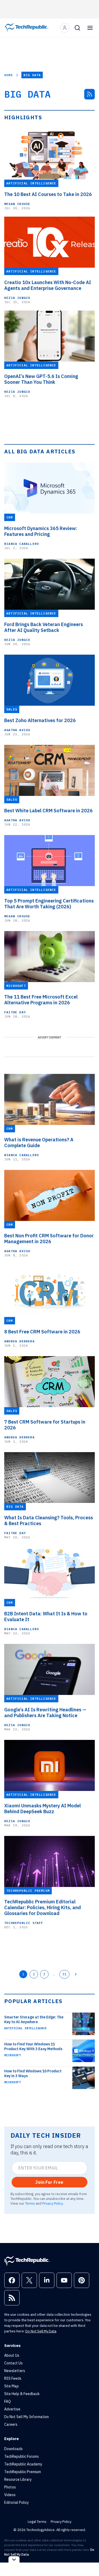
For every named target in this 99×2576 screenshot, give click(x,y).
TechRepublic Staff (24, 1923)
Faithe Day (15, 1012)
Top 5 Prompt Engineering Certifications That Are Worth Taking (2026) (49, 904)
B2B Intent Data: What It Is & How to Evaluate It (46, 1617)
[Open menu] (90, 28)
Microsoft (13, 2055)
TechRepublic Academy (23, 2464)
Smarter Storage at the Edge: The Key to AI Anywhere (34, 2019)
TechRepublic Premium (23, 2472)
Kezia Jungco (17, 298)
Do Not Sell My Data (41, 2331)
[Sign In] (65, 28)
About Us (12, 2355)
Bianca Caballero (22, 544)
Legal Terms (37, 2522)
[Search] (77, 28)
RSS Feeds (13, 2378)
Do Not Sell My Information (27, 2417)
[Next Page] (76, 1974)
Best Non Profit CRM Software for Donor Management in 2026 (49, 1239)
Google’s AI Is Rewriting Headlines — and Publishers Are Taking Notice (45, 1713)
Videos (10, 2495)
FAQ (8, 2401)
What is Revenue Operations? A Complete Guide (39, 1143)
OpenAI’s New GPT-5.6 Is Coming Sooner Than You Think (41, 379)
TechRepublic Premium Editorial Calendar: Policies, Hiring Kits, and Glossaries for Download (43, 1908)
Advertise (12, 2409)
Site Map (11, 2386)
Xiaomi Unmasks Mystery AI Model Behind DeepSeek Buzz (43, 1809)
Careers (11, 2424)
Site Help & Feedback (22, 2394)
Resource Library (18, 2479)
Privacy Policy (52, 2203)
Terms (30, 2203)
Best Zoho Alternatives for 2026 (40, 721)
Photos (10, 2487)
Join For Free (49, 2182)
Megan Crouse (17, 204)
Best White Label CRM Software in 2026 (48, 811)
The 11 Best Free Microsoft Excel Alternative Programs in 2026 (41, 1000)
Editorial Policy (16, 2502)
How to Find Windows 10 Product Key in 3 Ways (33, 2073)
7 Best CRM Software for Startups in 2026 (45, 1425)
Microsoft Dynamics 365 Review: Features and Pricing (41, 531)
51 (64, 1974)
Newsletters (15, 2371)
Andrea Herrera (19, 1341)
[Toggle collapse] (14, 2559)
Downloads (13, 2449)
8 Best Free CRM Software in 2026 (42, 1332)
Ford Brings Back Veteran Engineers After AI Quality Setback (44, 627)
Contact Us (13, 2363)
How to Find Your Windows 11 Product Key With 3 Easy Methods (33, 2046)
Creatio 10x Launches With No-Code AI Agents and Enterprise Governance (48, 285)
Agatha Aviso (17, 730)
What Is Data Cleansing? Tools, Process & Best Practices (49, 1521)
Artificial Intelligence (25, 2028)
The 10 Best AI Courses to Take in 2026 (48, 194)
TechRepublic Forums (22, 2456)
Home (9, 75)
